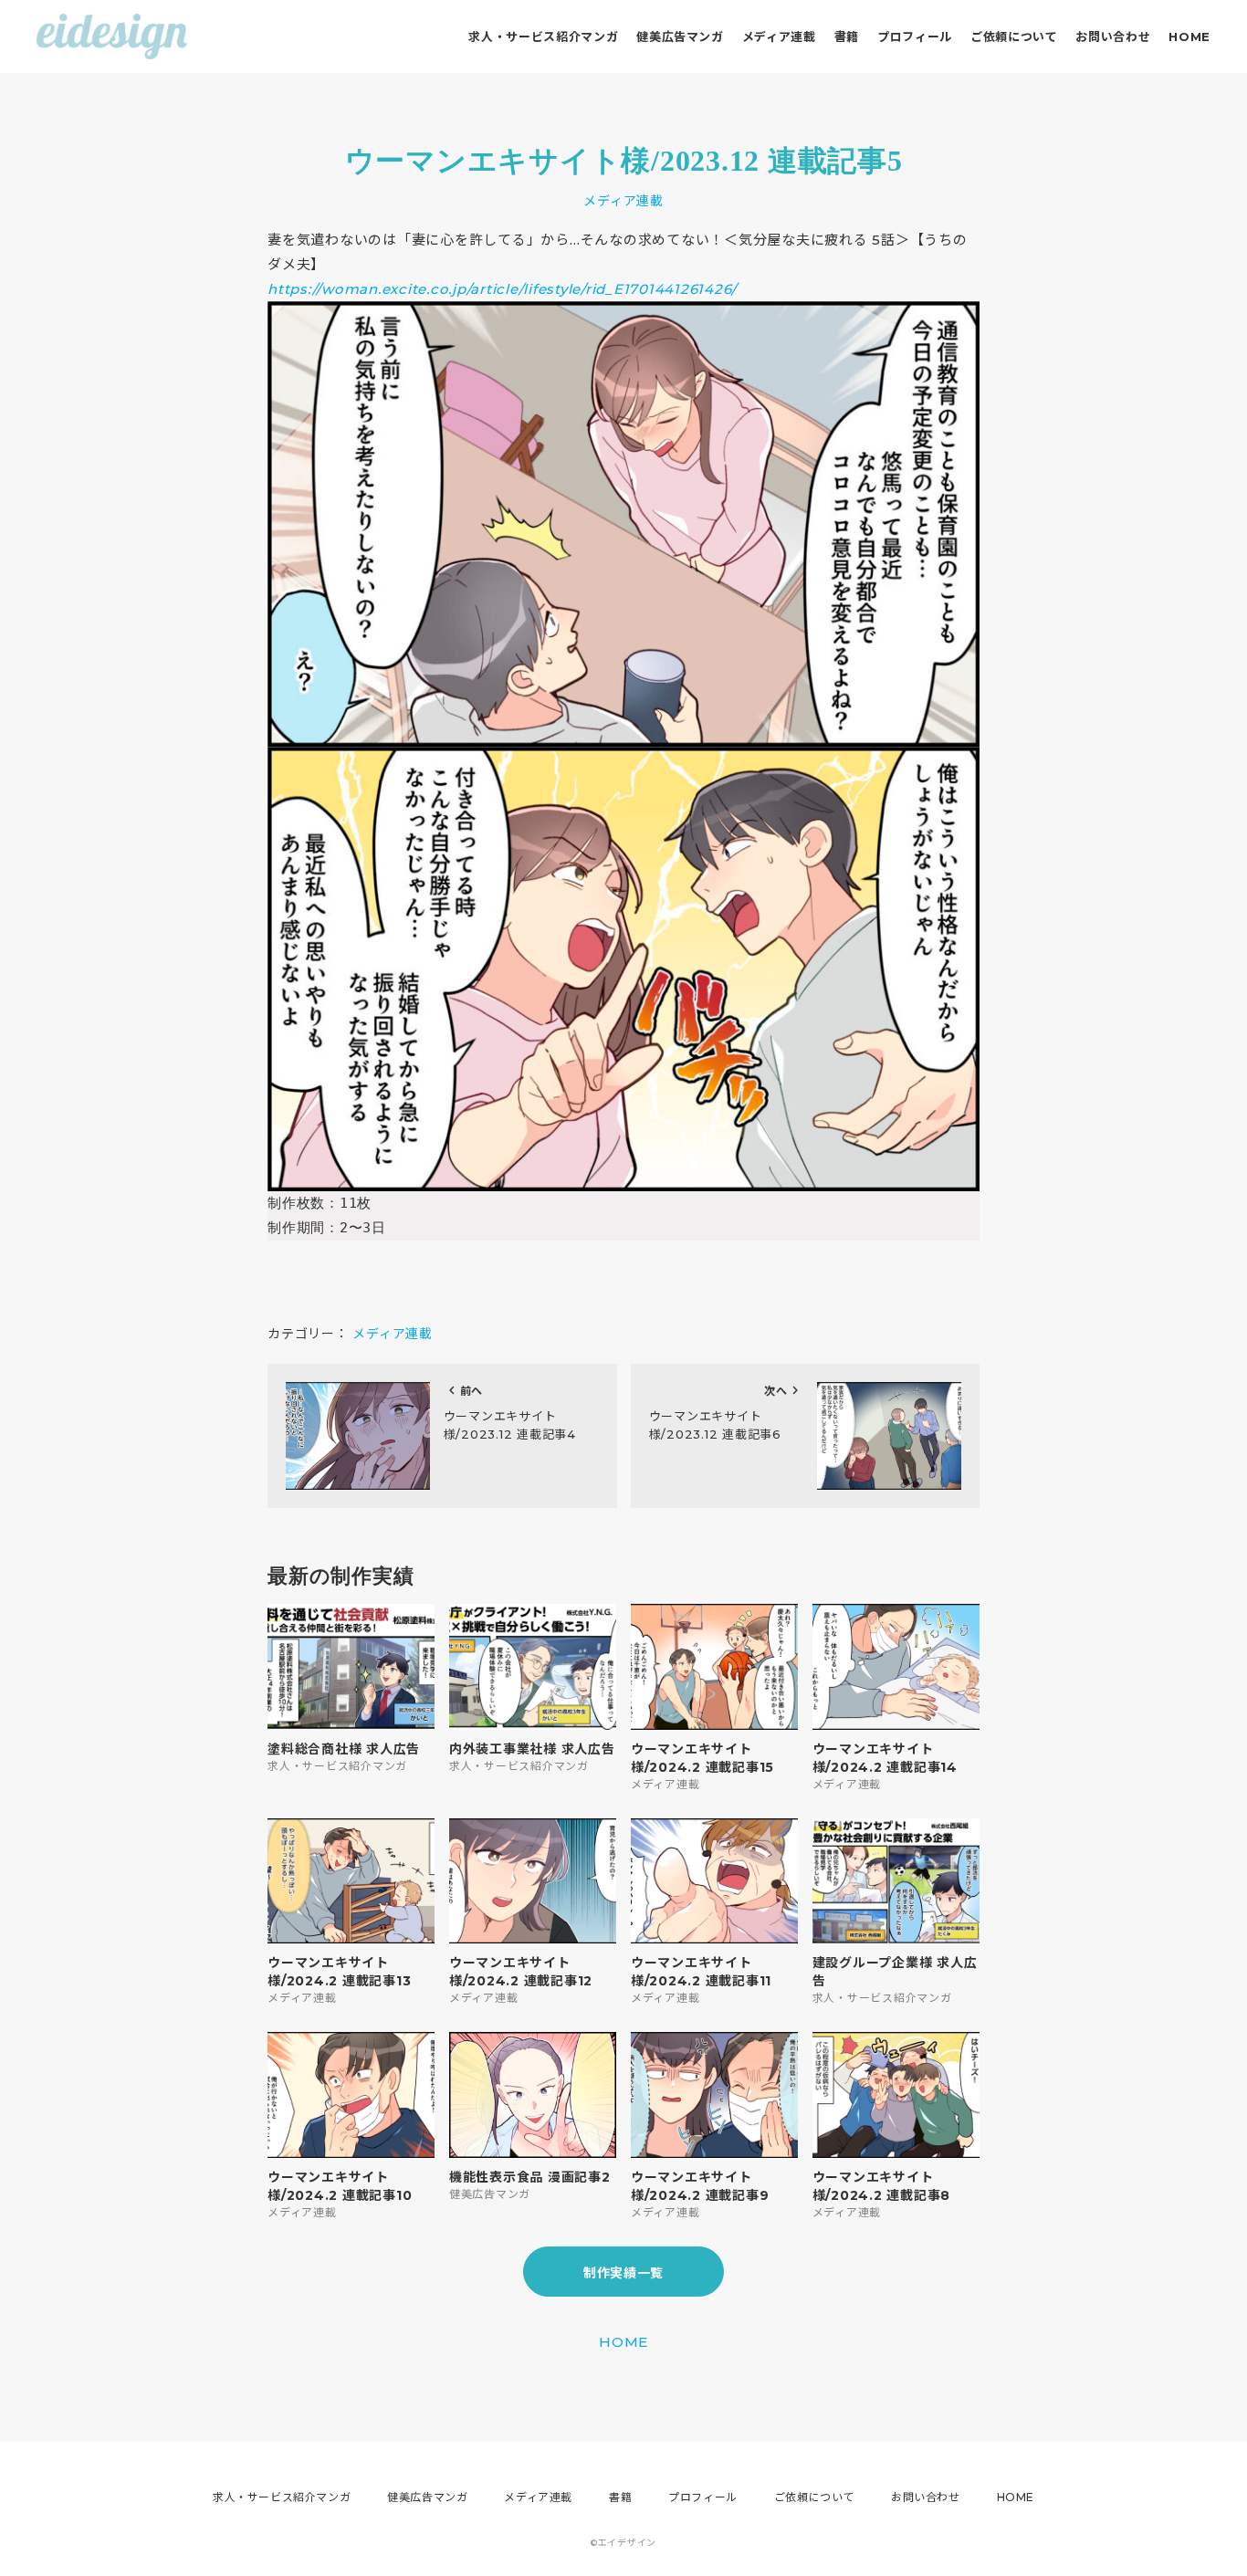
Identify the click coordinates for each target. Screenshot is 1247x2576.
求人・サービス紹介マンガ (543, 37)
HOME (1189, 37)
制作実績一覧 (623, 2273)
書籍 (847, 37)
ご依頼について (1014, 37)
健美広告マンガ (680, 37)
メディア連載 (779, 37)
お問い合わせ (1113, 37)
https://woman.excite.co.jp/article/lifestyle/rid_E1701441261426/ (502, 289)
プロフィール (915, 37)
